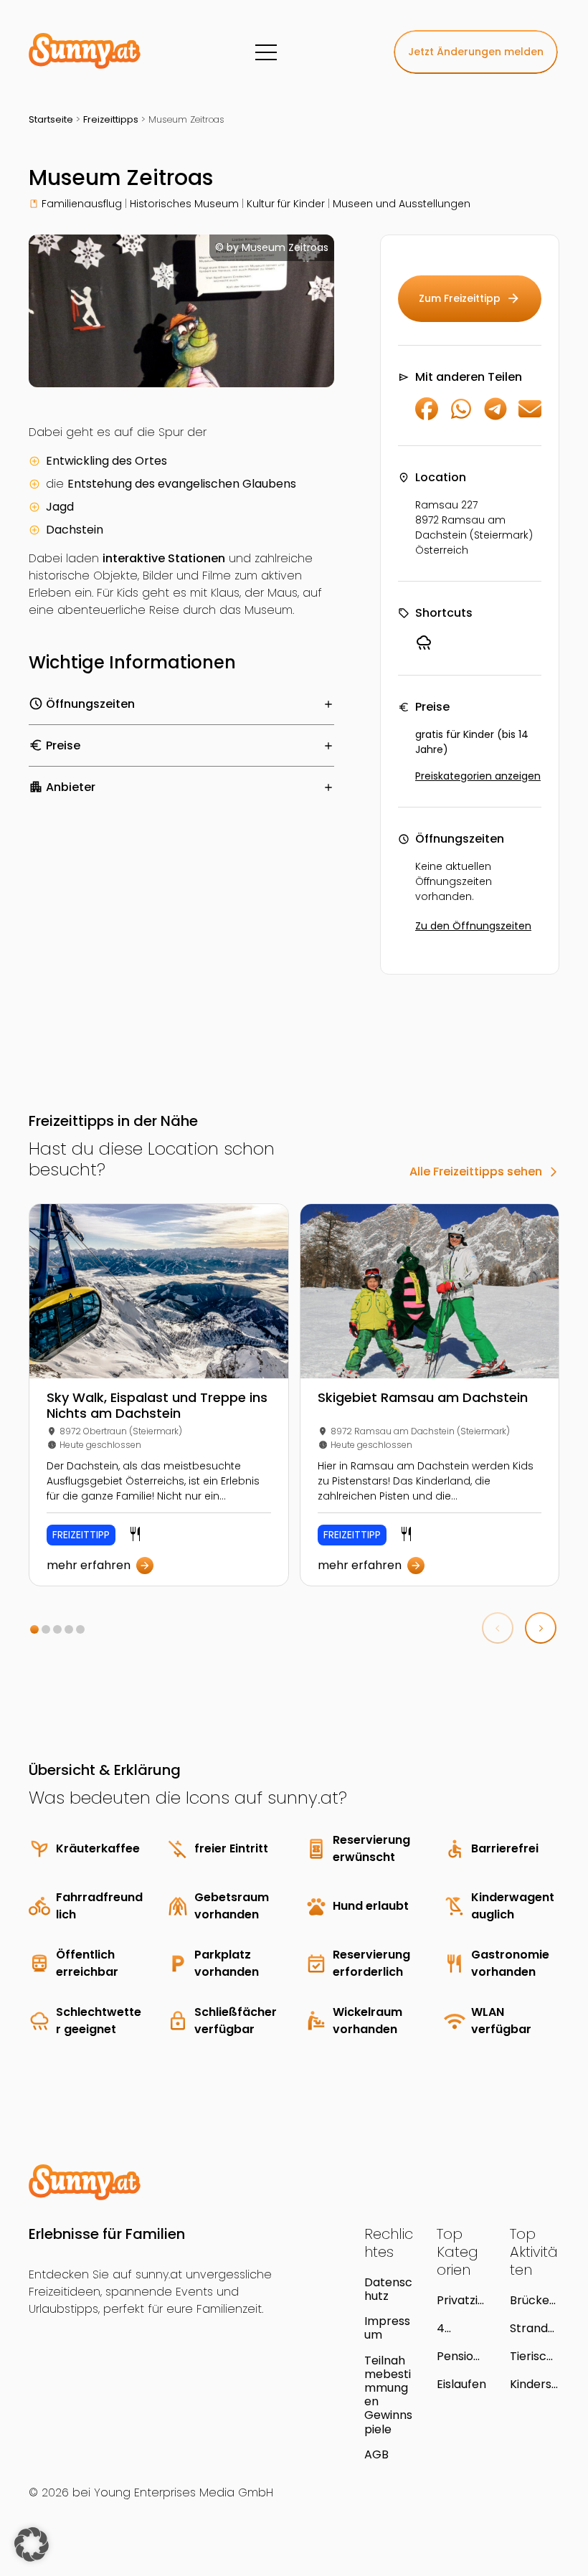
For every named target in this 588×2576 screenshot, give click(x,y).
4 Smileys (458, 2328)
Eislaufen (461, 2384)
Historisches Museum (184, 204)
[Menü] (266, 52)
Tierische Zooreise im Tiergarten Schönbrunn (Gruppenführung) (534, 2356)
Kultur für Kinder (286, 204)
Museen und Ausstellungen (402, 204)
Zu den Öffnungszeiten (473, 926)
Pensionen (459, 2356)
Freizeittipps (111, 119)
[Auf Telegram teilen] (495, 416)
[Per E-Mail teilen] (530, 416)
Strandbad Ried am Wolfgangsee (534, 2328)
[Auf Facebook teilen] (427, 416)
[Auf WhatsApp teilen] (461, 416)
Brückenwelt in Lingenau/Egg (535, 2300)
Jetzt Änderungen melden (476, 52)
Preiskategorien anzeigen (478, 776)
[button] (34, 1629)
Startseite (51, 119)
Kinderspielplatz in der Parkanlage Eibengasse (535, 2384)
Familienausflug (82, 204)
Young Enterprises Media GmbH (184, 2492)
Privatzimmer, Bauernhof (460, 2300)
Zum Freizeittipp (470, 298)
